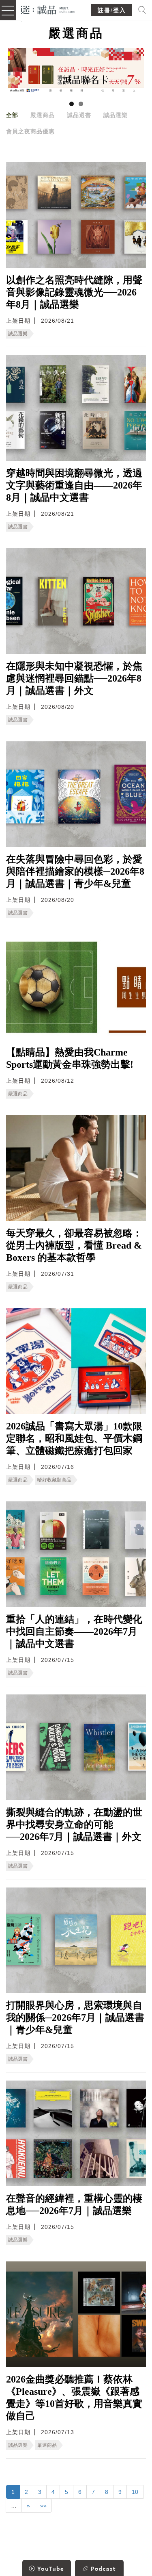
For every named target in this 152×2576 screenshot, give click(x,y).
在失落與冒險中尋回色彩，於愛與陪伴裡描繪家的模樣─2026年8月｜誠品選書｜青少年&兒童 (75, 871)
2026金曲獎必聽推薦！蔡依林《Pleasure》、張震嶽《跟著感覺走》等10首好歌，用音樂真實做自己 (74, 2398)
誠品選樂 (116, 115)
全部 (12, 115)
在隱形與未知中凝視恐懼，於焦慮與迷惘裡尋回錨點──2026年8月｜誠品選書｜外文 (74, 678)
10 (135, 2492)
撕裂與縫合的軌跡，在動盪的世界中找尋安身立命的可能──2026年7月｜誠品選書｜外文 (74, 1824)
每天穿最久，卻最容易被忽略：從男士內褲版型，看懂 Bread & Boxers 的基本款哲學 (74, 1245)
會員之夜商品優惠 (30, 131)
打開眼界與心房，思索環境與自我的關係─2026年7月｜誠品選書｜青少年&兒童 (75, 2018)
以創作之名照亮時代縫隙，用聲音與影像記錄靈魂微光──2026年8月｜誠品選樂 (74, 292)
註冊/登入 (112, 10)
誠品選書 (79, 115)
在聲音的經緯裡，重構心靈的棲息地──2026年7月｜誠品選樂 (74, 2205)
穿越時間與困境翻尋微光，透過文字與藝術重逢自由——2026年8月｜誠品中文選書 (74, 485)
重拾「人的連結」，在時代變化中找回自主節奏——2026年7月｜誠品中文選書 (74, 1631)
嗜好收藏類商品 (54, 1480)
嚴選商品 (43, 115)
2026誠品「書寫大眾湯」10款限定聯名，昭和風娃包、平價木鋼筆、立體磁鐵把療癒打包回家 (74, 1438)
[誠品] (48, 9)
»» (43, 2506)
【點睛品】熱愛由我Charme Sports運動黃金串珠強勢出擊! (70, 1058)
